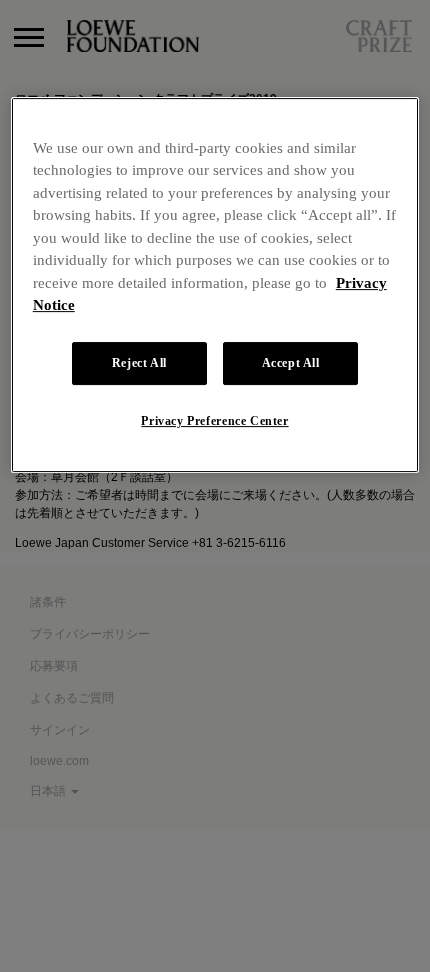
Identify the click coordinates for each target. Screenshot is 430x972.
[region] (215, 285)
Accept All (291, 363)
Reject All (139, 363)
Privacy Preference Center (214, 421)
